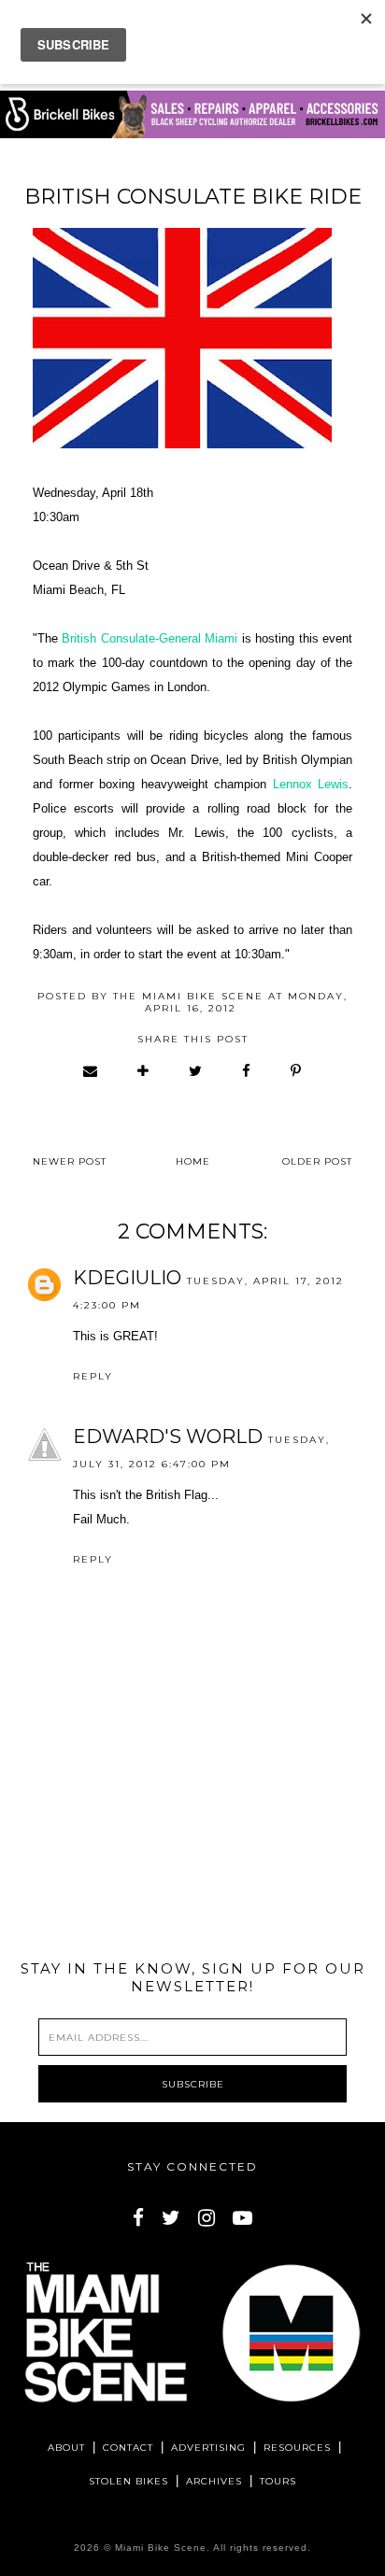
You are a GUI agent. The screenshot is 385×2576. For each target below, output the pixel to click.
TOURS (278, 2481)
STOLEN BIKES (128, 2481)
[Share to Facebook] (247, 1071)
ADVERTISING (208, 2448)
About (66, 2448)
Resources (297, 2448)
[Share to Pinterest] (297, 1071)
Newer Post (70, 1161)
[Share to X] (196, 1071)
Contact (128, 2448)
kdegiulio (127, 1278)
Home (193, 1161)
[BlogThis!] (144, 1071)
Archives (214, 2481)
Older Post (317, 1161)
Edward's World (168, 1437)
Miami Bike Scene (161, 2548)
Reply (93, 1376)
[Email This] (91, 1071)
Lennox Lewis (311, 784)
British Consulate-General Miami (150, 638)
